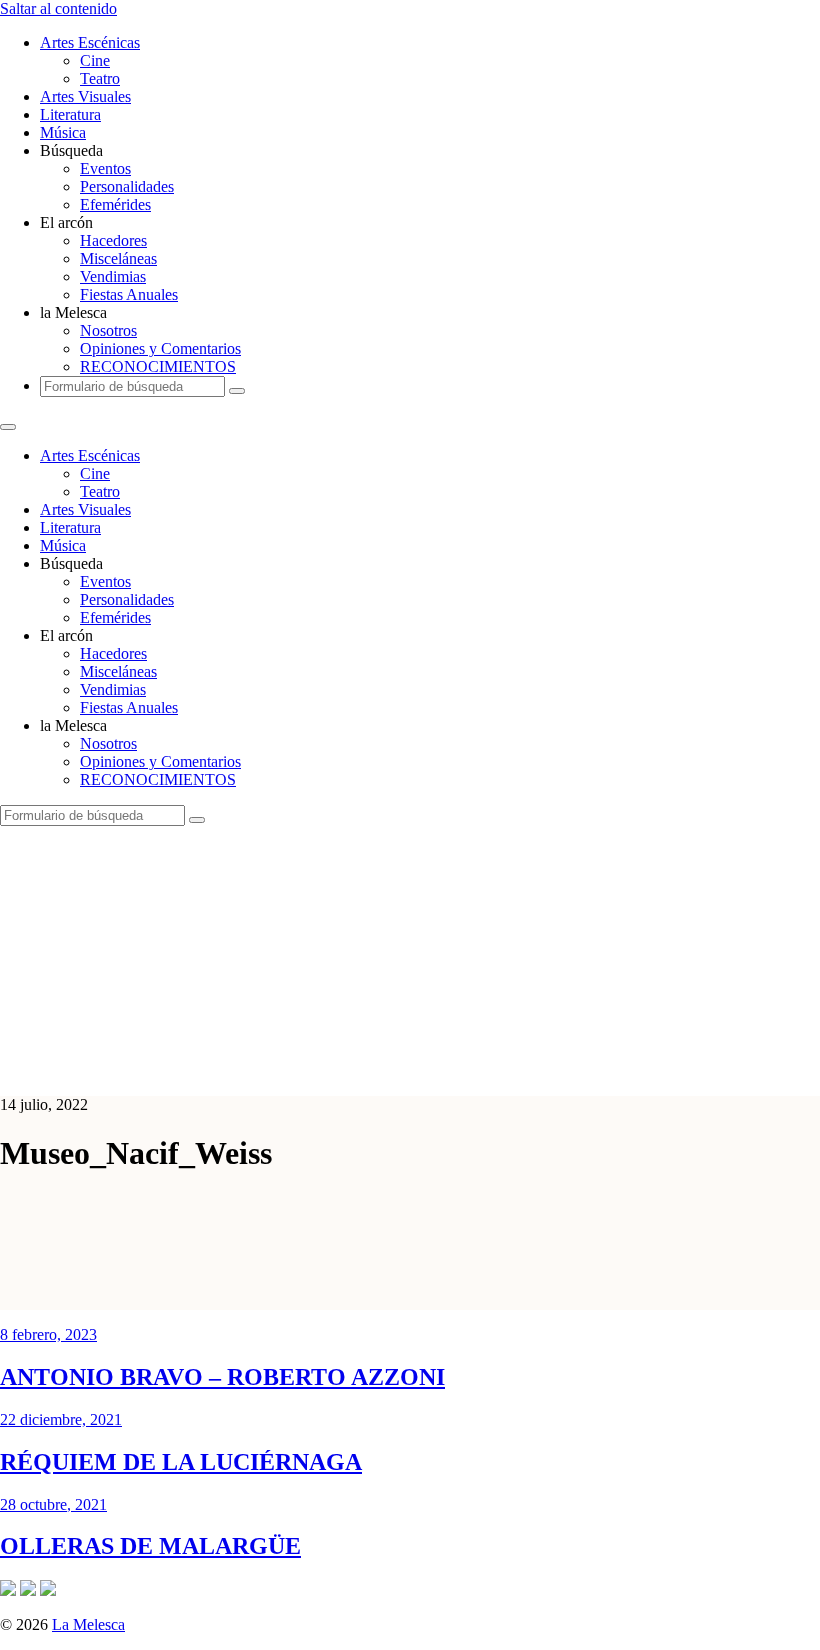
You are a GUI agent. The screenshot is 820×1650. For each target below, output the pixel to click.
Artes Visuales (85, 96)
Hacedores (113, 240)
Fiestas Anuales (129, 294)
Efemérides (115, 204)
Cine (95, 60)
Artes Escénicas (90, 42)
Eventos (105, 168)
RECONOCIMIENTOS (158, 366)
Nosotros (108, 330)
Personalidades (127, 186)
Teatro (100, 78)
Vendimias (113, 276)
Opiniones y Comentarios (160, 348)
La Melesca (88, 1624)
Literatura (70, 114)
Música (63, 132)
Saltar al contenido (58, 8)
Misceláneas (118, 258)
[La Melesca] (397, 1070)
